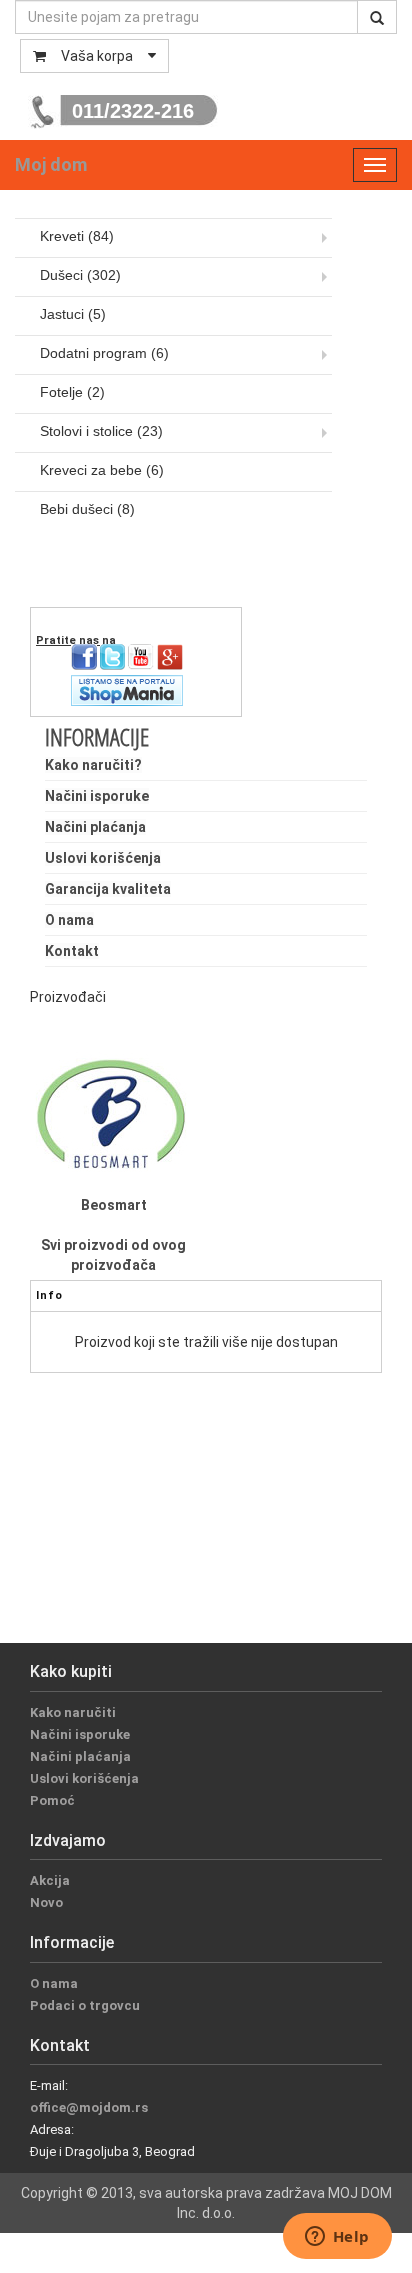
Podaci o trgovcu (85, 2005)
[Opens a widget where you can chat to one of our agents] (337, 2238)
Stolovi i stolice (101, 431)
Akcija (50, 1880)
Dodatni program (104, 353)
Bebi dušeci (87, 509)
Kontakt (72, 951)
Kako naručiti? (93, 765)
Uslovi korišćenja (103, 858)
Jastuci (73, 314)
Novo (46, 1902)
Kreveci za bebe (102, 470)
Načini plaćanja (95, 827)
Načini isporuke (97, 796)
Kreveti (77, 236)
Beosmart (114, 1205)
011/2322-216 (133, 111)
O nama (69, 920)
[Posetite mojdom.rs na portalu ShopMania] (127, 689)
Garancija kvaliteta (108, 889)
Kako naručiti (73, 1712)
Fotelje (72, 392)
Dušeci (80, 275)
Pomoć (52, 1800)
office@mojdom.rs (89, 2107)
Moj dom (51, 164)
